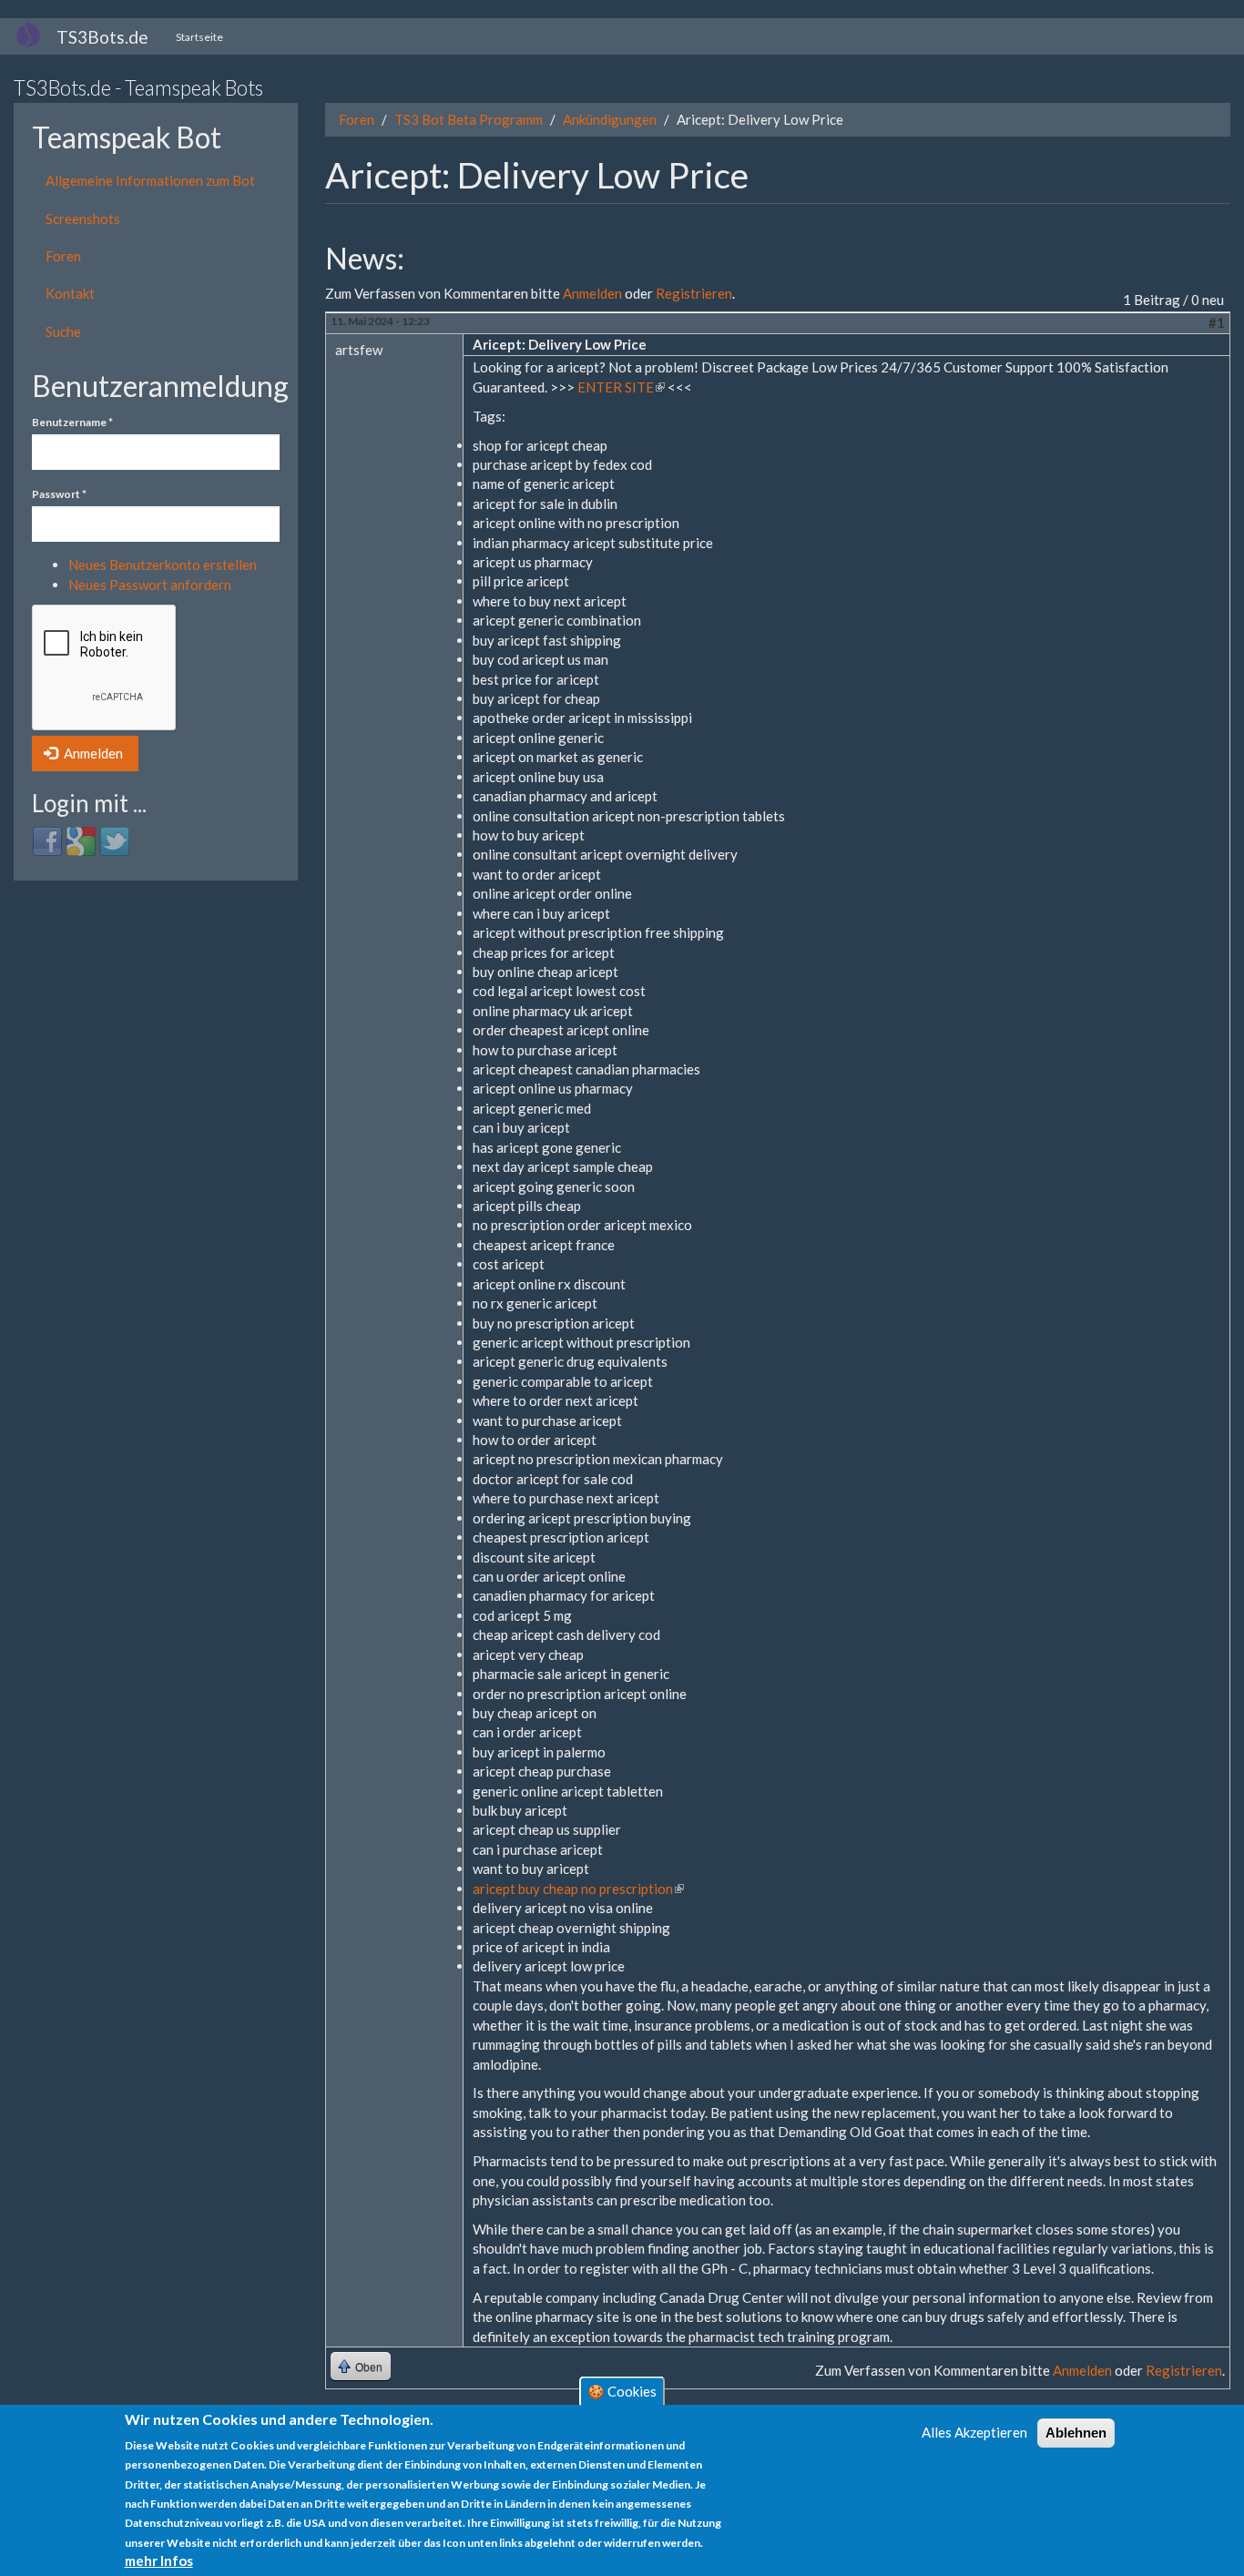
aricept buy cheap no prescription (578, 1889)
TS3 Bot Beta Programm (469, 119)
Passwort (59, 494)
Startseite (199, 37)
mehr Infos (159, 2561)
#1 (1217, 322)
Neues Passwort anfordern (150, 585)
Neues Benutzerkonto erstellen (163, 565)
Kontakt (70, 293)
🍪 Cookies (622, 2391)
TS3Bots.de (102, 37)
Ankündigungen (610, 119)
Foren (63, 256)
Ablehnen (1076, 2433)
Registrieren (694, 293)
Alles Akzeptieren (974, 2432)
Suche (63, 331)
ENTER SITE (621, 387)
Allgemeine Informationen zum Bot (150, 180)
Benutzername (72, 422)
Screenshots (83, 219)
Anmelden (92, 753)
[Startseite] (35, 34)
